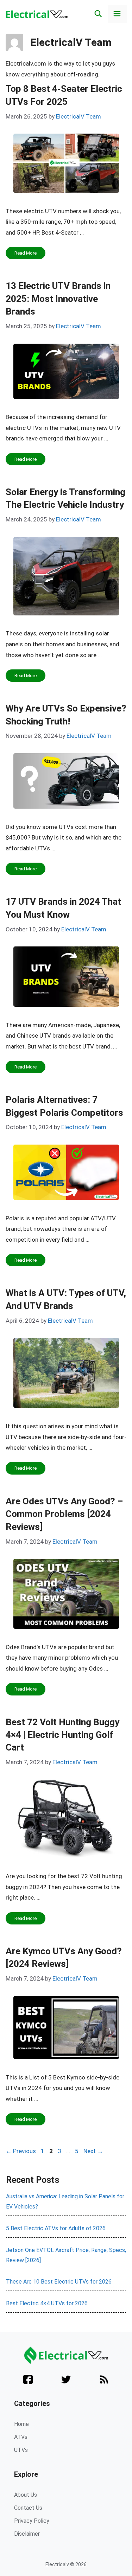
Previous (21, 2151)
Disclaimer (27, 2534)
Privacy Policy (32, 2521)
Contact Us (28, 2508)
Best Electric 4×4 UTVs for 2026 (47, 2303)
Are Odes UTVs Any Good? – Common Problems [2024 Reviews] (64, 1514)
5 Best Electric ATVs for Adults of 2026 (56, 2228)
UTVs (21, 2450)
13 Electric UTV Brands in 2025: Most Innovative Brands (58, 299)
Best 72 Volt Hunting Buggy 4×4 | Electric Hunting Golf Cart (62, 1735)
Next (93, 2151)
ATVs (21, 2437)
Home (21, 2424)
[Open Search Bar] (98, 14)
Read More (26, 253)
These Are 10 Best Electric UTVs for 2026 (59, 2282)
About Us (26, 2495)
